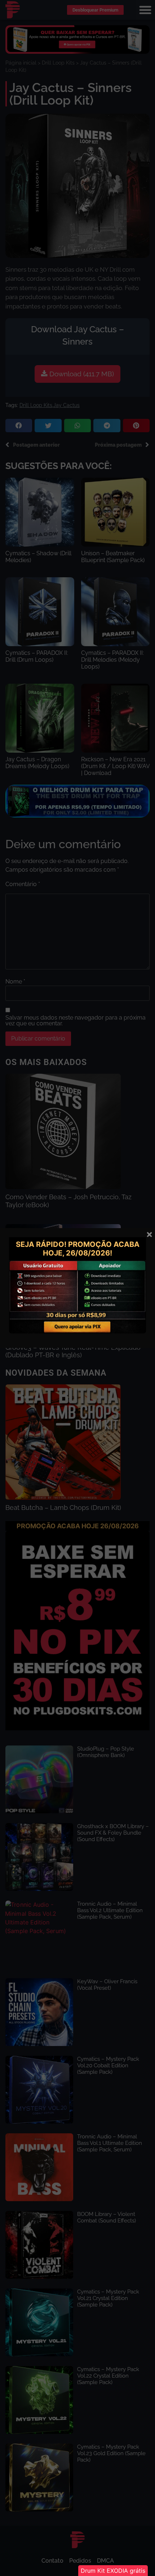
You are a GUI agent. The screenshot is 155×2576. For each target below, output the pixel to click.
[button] (113, 2571)
